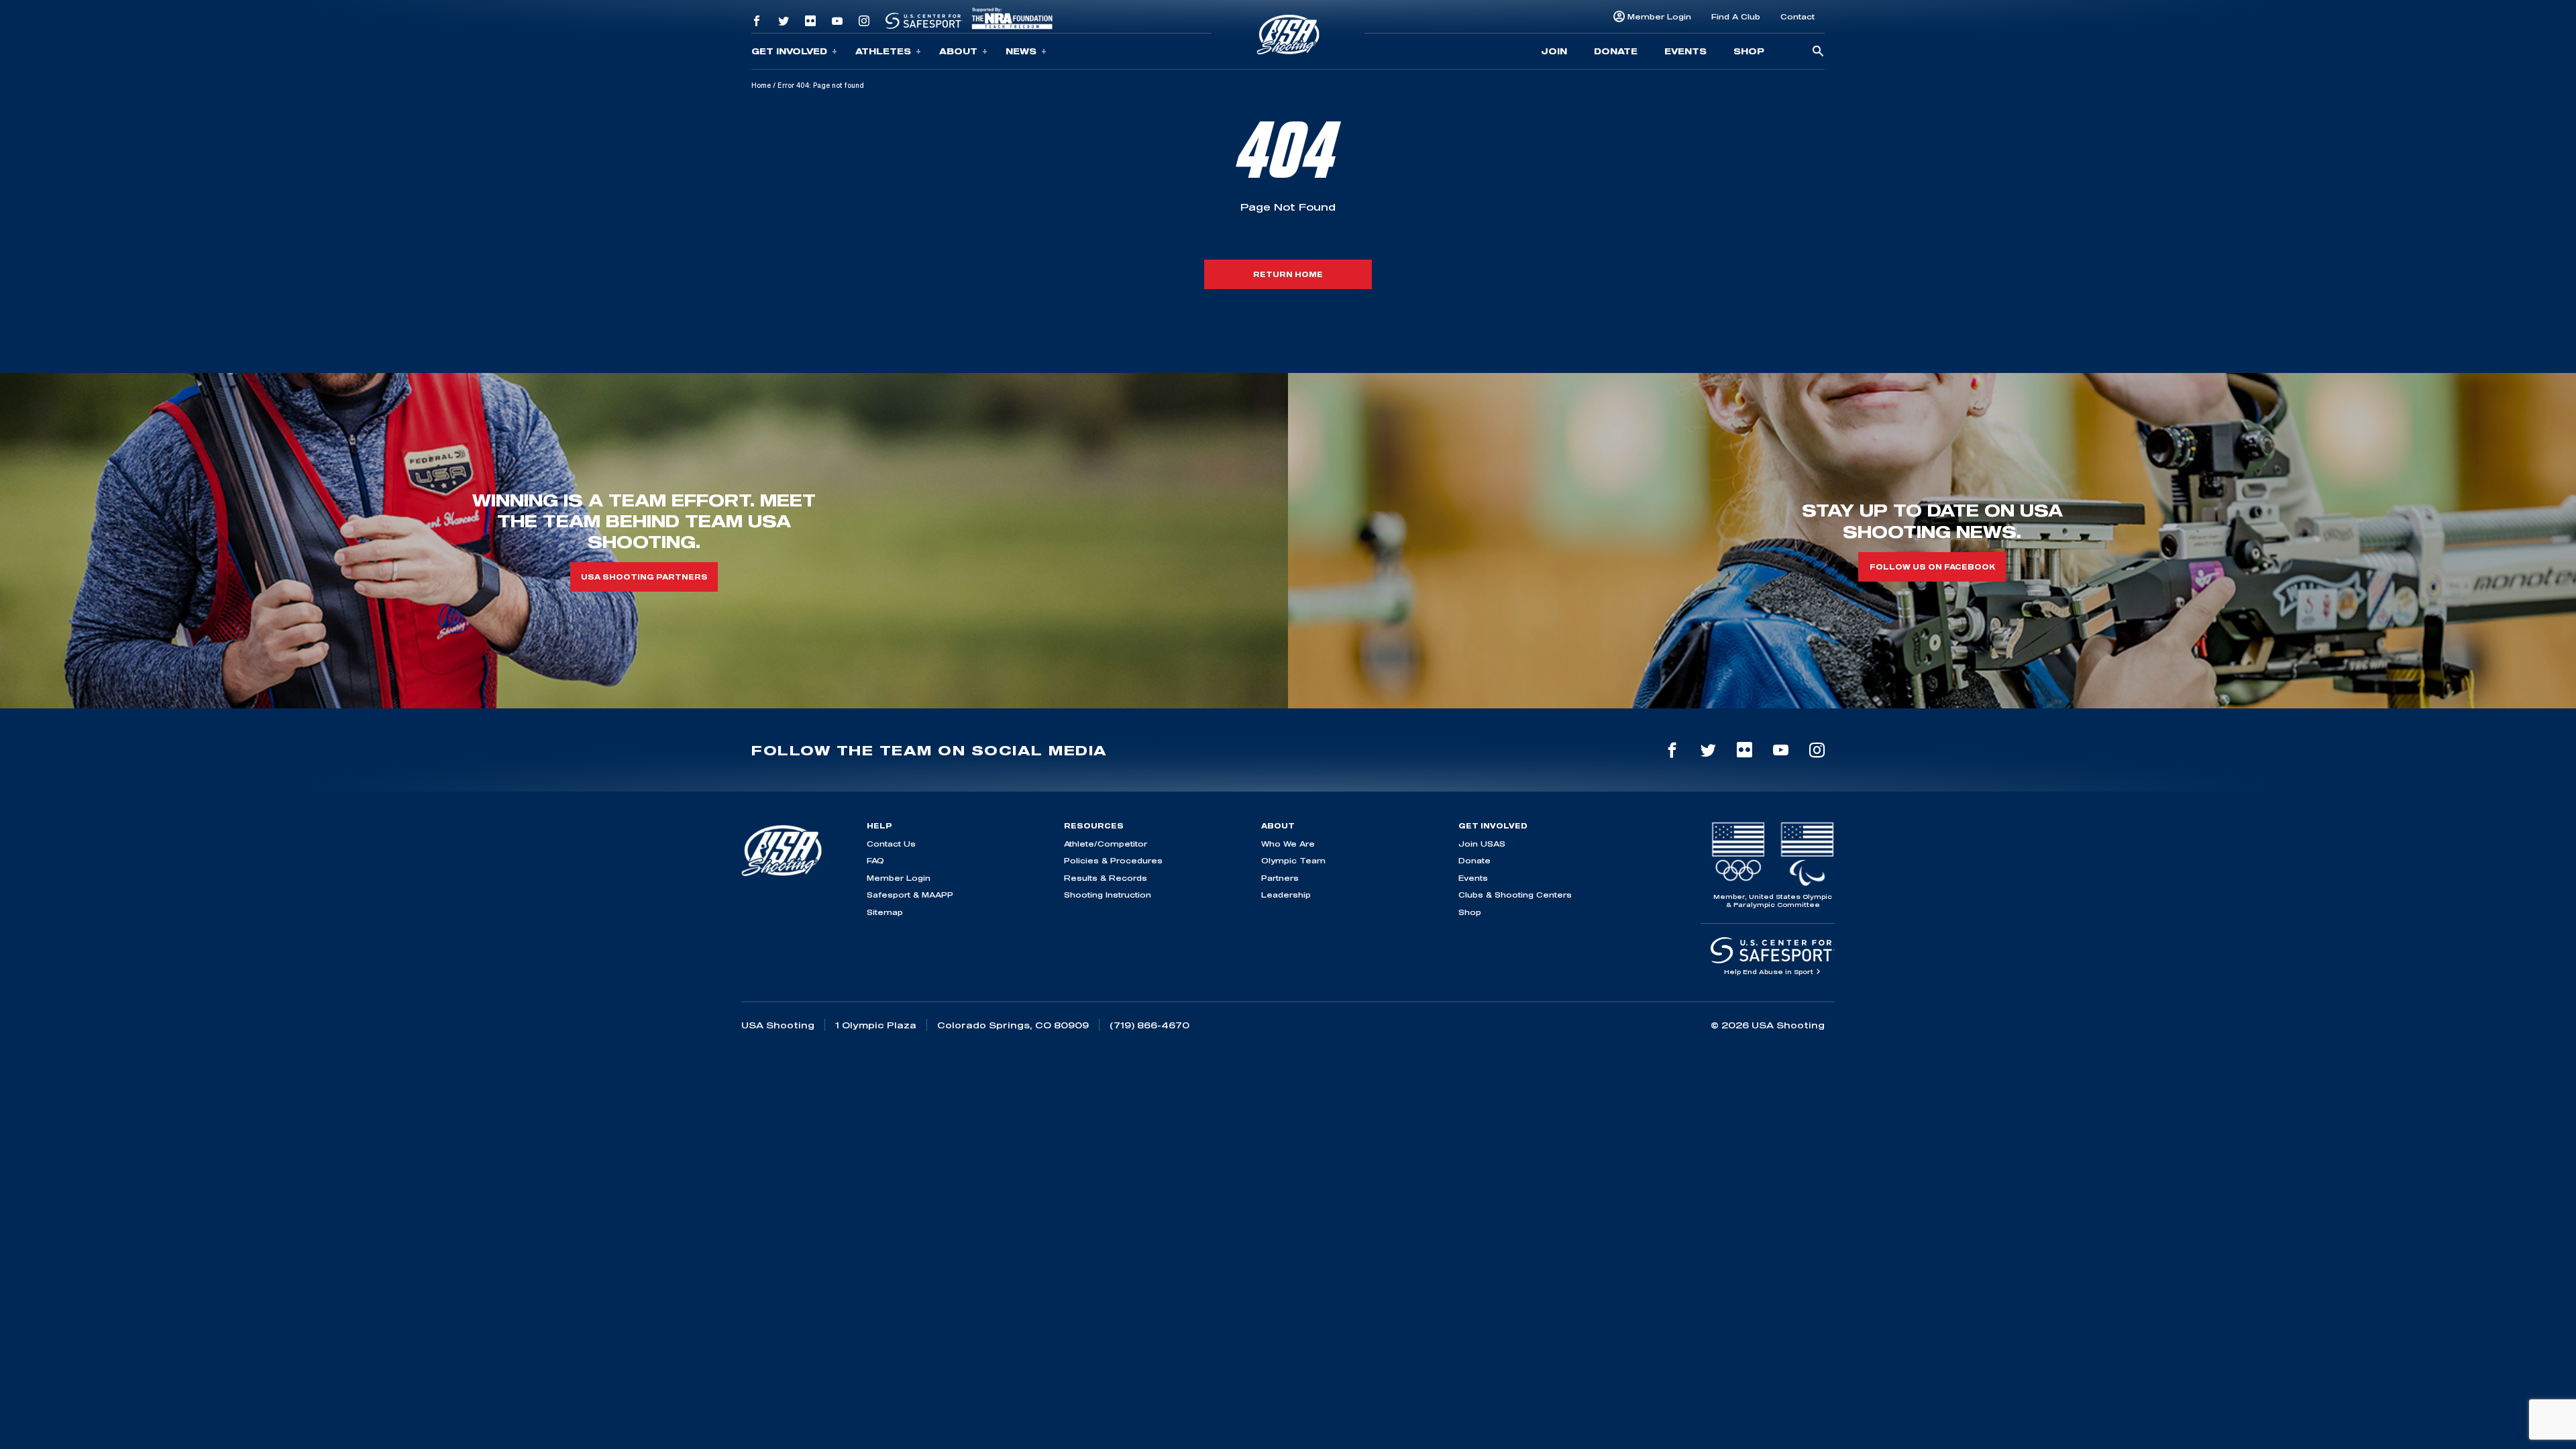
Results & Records (1106, 878)
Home (761, 85)
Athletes (883, 51)
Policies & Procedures (1113, 860)
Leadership (1286, 895)
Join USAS (1482, 844)
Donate (1616, 51)
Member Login (1659, 16)
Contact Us (891, 844)
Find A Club (1736, 16)
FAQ (875, 860)
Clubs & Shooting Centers (1515, 895)
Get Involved (789, 51)
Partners (1280, 878)
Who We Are (1288, 844)
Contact (1797, 16)
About (958, 51)
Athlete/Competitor (1106, 844)
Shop (1749, 51)
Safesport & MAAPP (910, 895)
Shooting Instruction (1108, 895)
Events (1685, 51)
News (1021, 51)
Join (1554, 51)
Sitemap (885, 912)
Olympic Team (1293, 860)
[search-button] (1818, 52)
